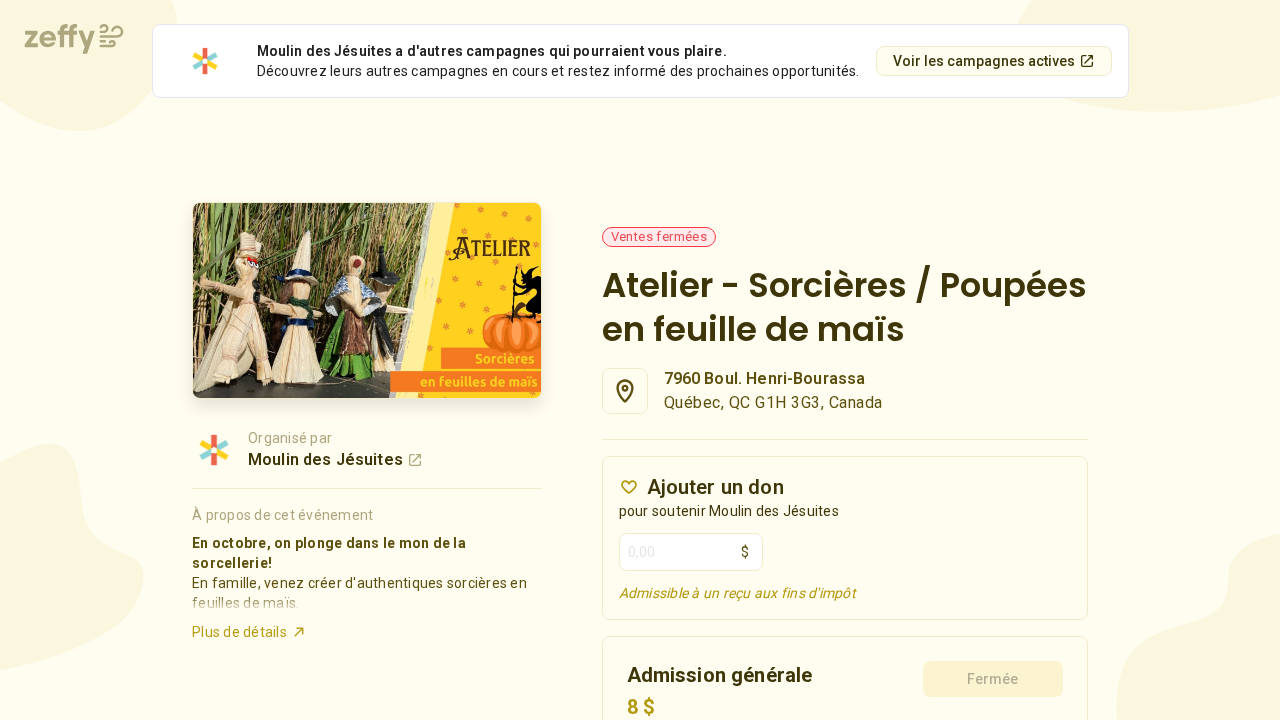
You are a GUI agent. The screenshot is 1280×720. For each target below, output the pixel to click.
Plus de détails (239, 632)
